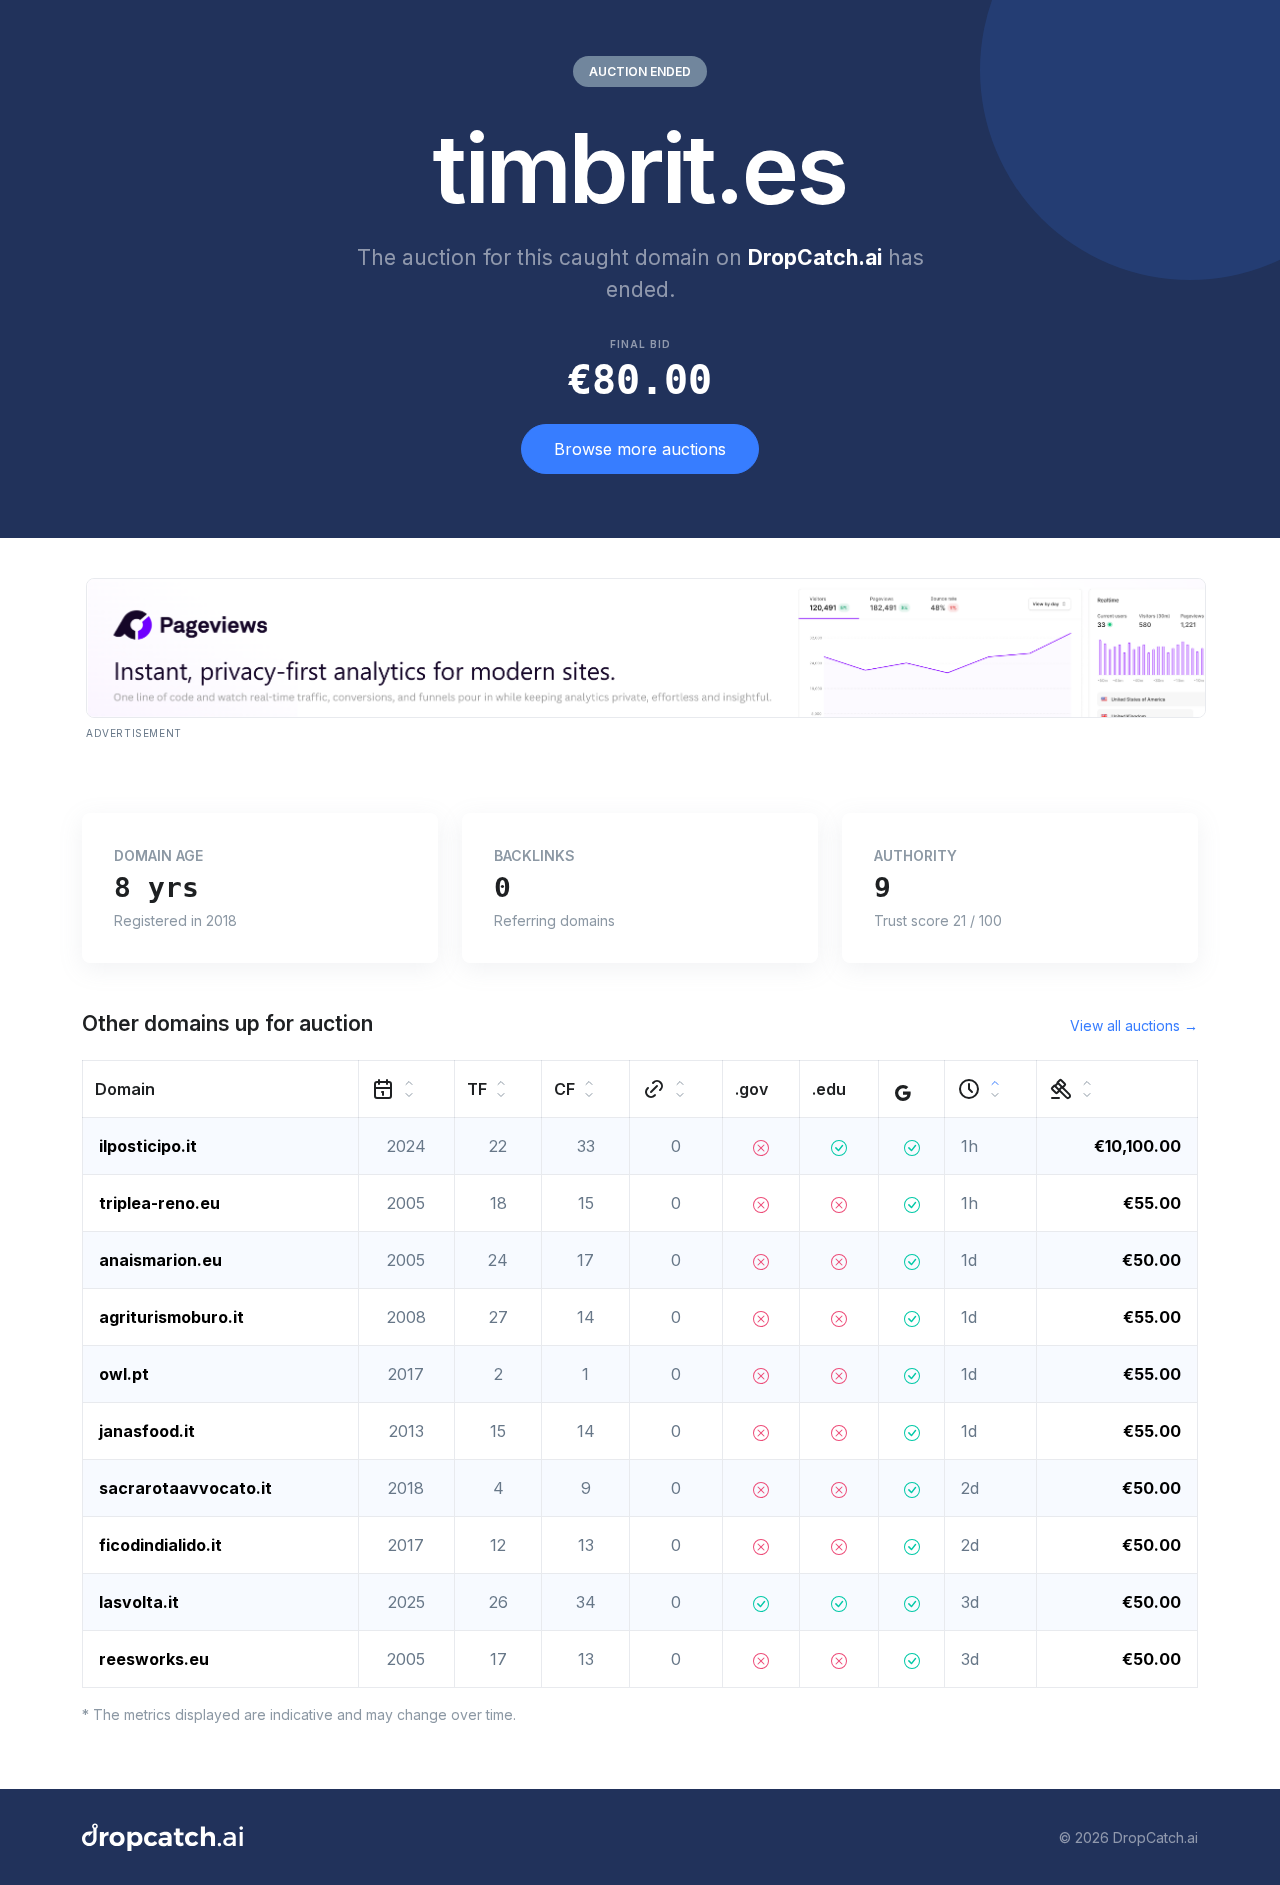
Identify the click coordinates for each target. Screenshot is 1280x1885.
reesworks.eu (154, 1659)
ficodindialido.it (160, 1545)
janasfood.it (147, 1431)
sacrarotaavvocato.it (185, 1488)
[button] (221, 1089)
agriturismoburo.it (171, 1317)
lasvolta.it (139, 1602)
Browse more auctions (640, 449)
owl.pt (124, 1374)
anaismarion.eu (160, 1260)
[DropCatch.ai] (162, 1837)
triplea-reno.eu (159, 1203)
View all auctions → (1134, 1025)
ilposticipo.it (148, 1146)
